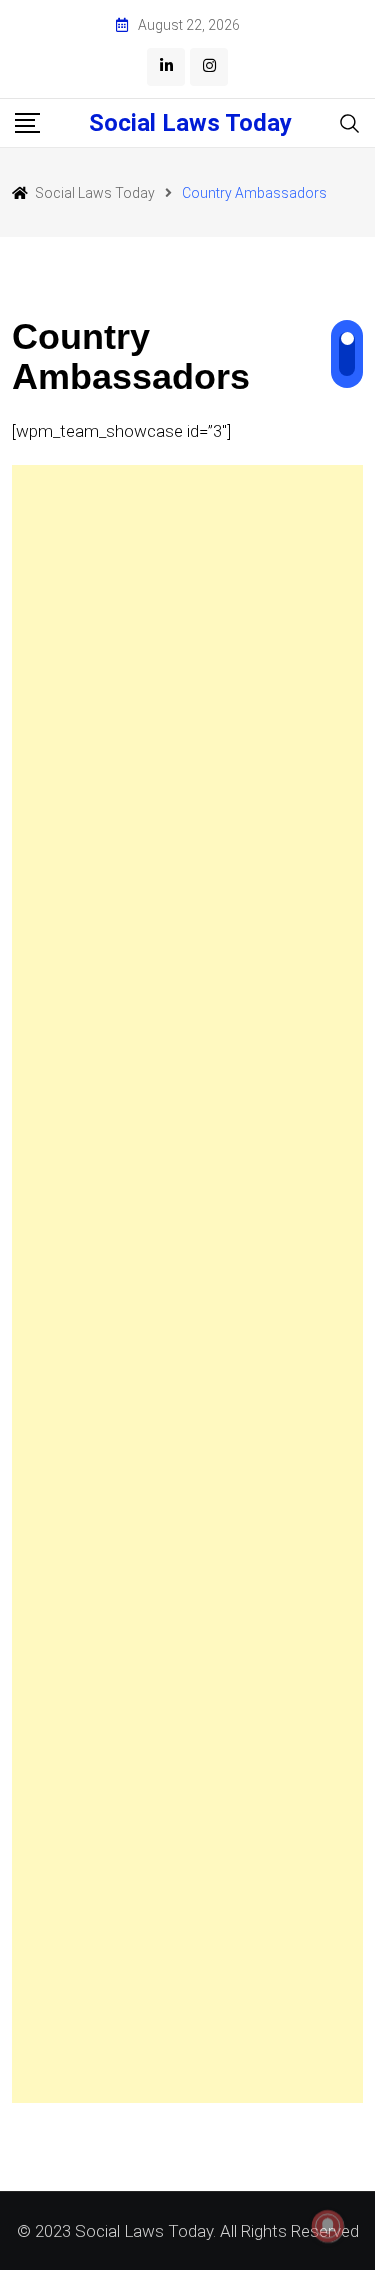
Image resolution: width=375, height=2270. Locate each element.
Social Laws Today (190, 123)
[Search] (350, 122)
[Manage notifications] (328, 2226)
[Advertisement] (187, 1284)
